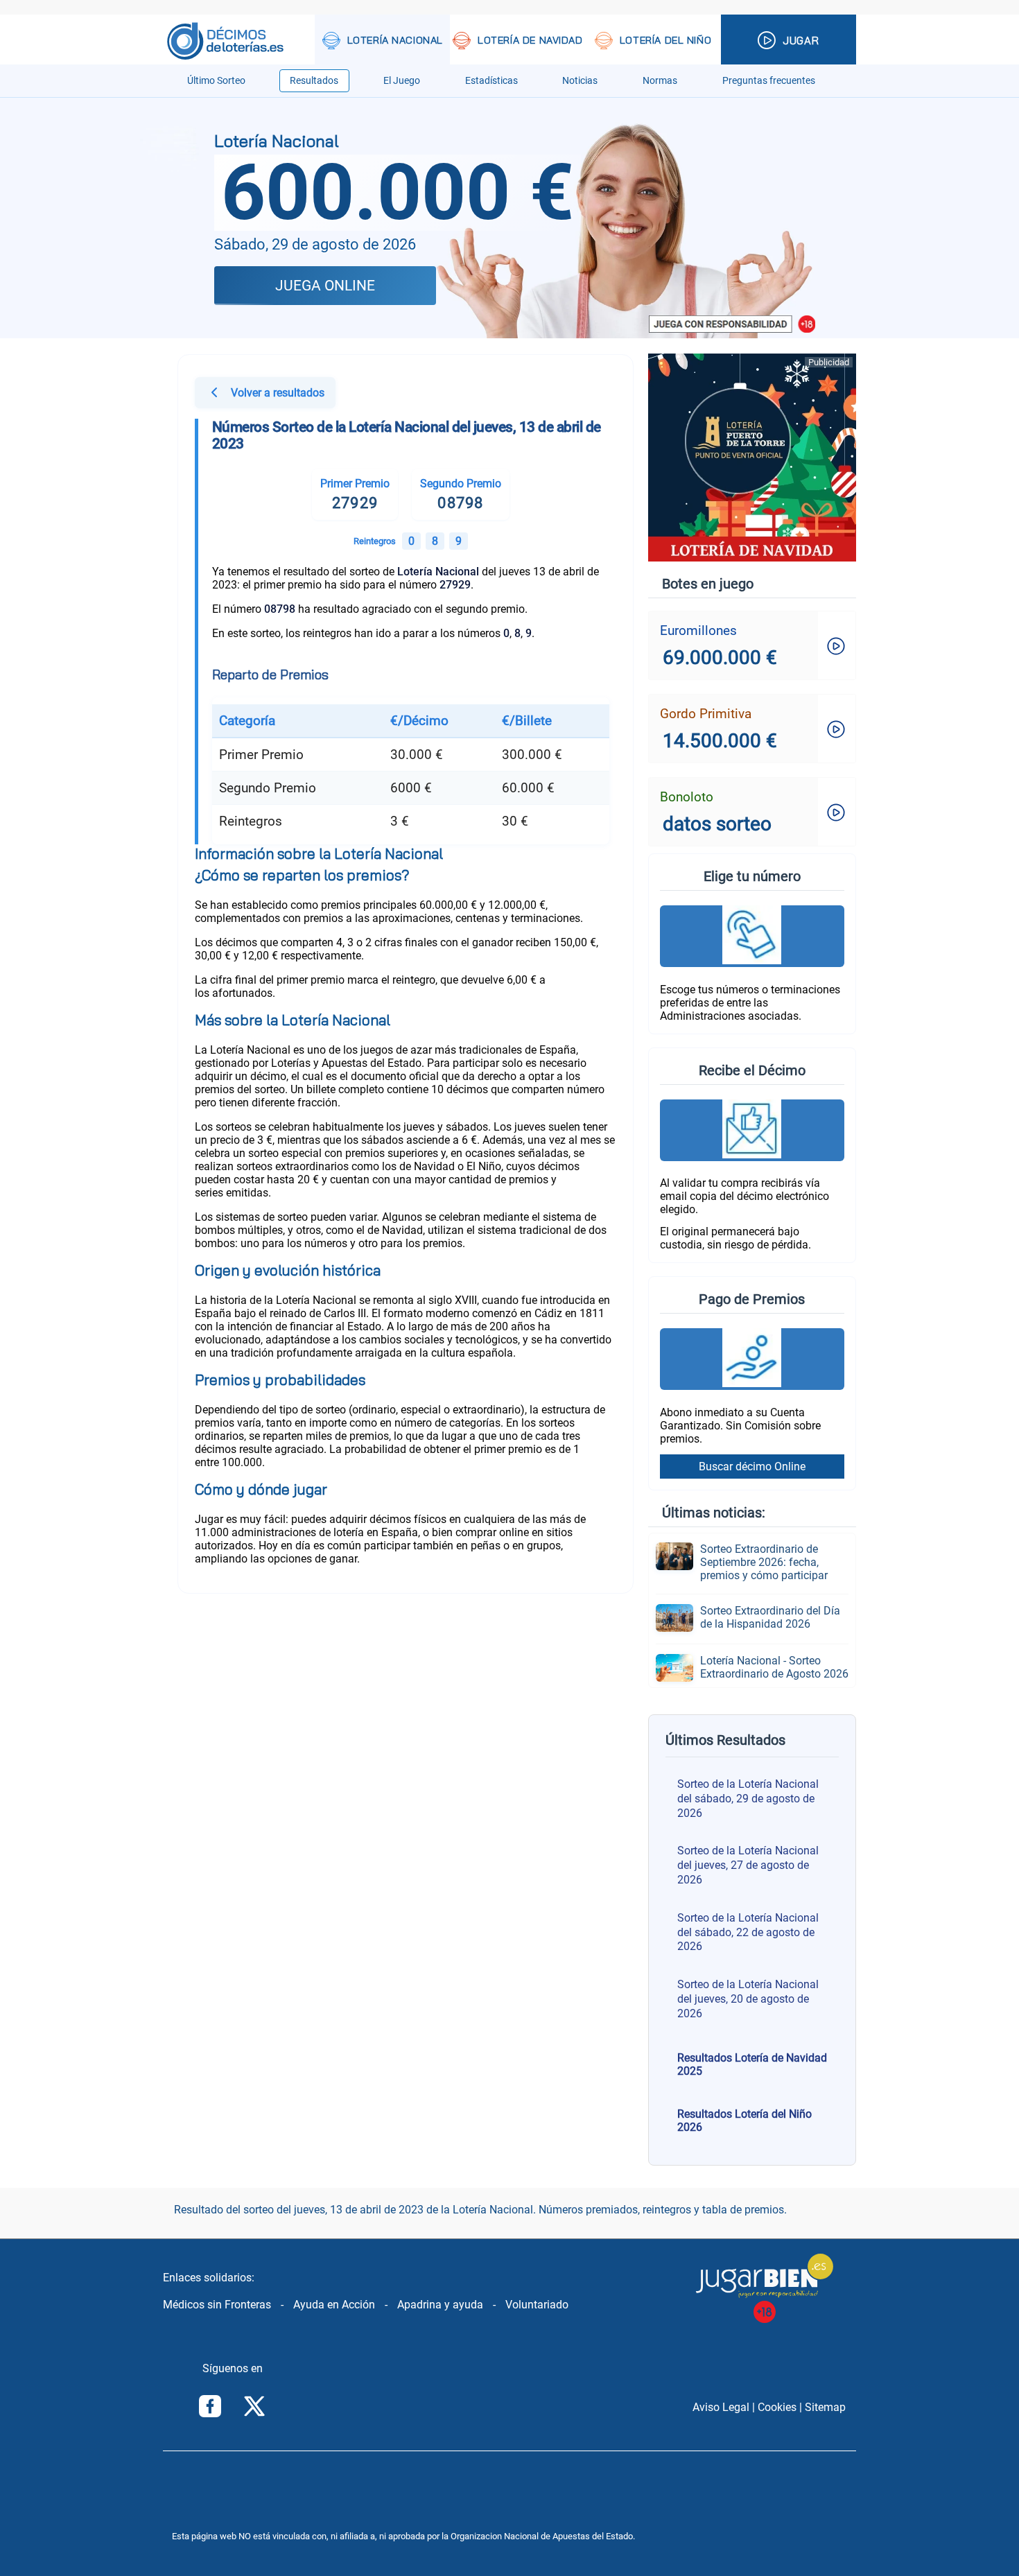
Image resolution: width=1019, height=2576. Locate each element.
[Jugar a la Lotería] (789, 41)
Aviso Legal (721, 2407)
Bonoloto (687, 797)
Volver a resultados (278, 393)
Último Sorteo (216, 81)
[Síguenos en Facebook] (210, 2408)
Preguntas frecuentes (769, 81)
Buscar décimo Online (752, 1467)
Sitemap (825, 2407)
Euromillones (698, 630)
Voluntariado (537, 2305)
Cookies (777, 2407)
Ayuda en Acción (334, 2305)
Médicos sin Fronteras (217, 2305)
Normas (660, 81)
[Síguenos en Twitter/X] (254, 2408)
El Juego (402, 81)
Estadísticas (491, 81)
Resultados (314, 81)
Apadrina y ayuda (440, 2305)
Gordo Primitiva (706, 714)
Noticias (580, 81)
